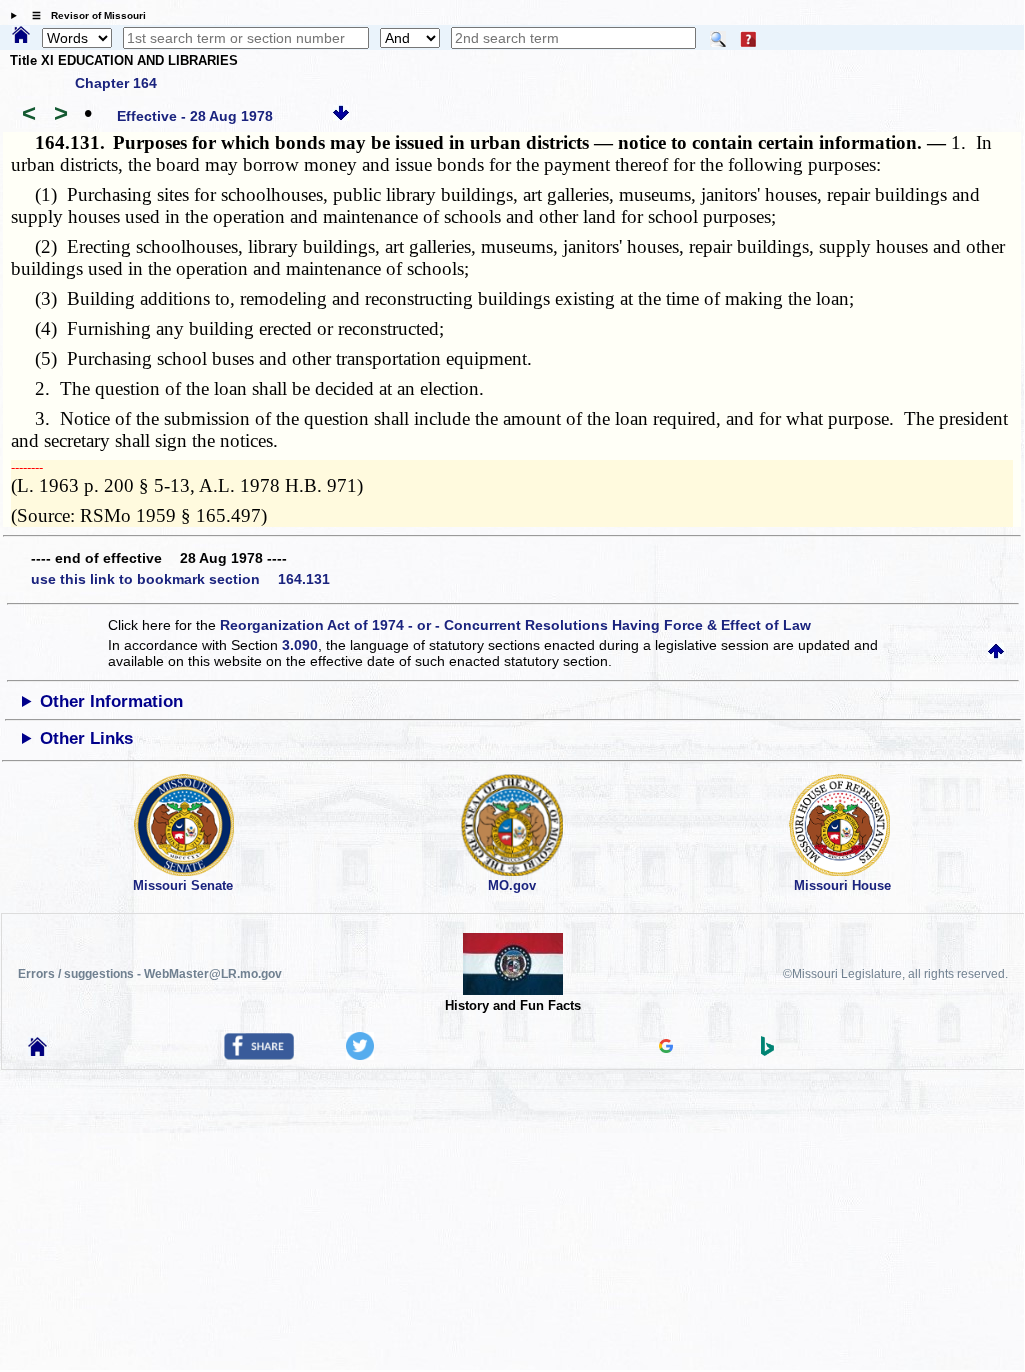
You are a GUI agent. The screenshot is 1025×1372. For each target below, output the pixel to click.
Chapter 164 (116, 83)
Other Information (111, 701)
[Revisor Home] (38, 1051)
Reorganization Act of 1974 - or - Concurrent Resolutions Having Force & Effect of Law (515, 625)
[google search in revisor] (666, 1048)
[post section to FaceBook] (259, 1055)
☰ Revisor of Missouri (84, 15)
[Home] (21, 36)
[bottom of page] (341, 116)
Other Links (86, 738)
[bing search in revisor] (768, 1051)
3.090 (300, 645)
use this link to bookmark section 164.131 (180, 579)
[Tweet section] (360, 1055)
